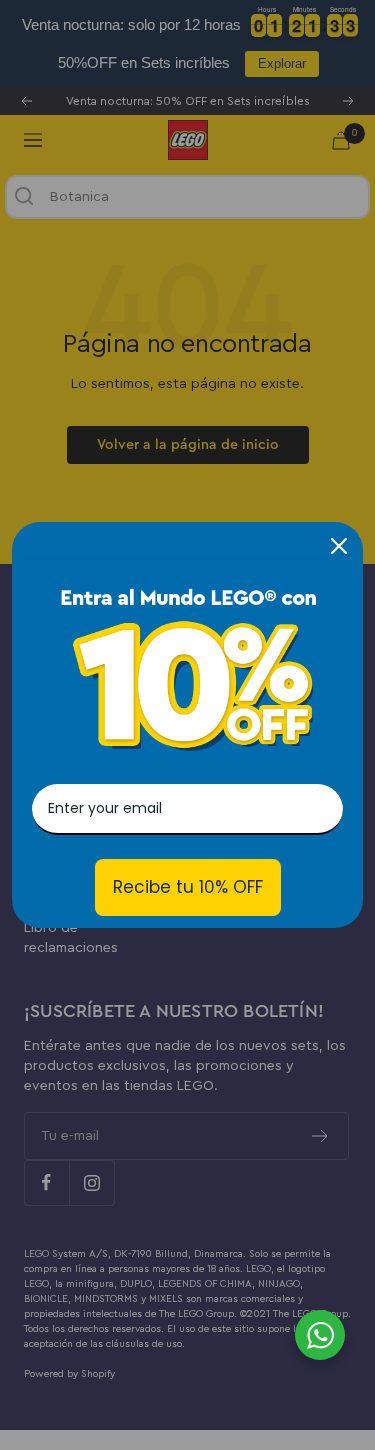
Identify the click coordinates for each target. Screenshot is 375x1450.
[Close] (339, 546)
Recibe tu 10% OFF (188, 887)
